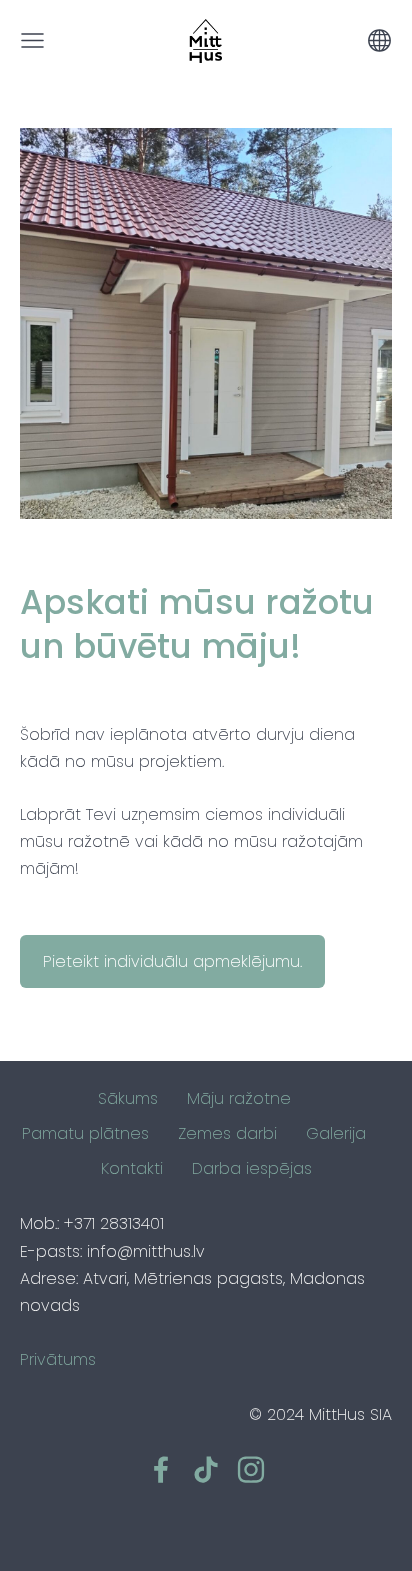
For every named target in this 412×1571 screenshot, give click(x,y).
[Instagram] (251, 1469)
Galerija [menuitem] (336, 1133)
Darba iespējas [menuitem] (252, 1168)
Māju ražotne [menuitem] (239, 1098)
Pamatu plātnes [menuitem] (85, 1133)
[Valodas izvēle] (379, 40)
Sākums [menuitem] (128, 1098)
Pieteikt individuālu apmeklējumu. (172, 961)
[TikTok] (206, 1469)
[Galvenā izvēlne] (32, 40)
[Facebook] (161, 1469)
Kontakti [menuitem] (132, 1168)
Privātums (58, 1359)
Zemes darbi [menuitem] (227, 1133)
